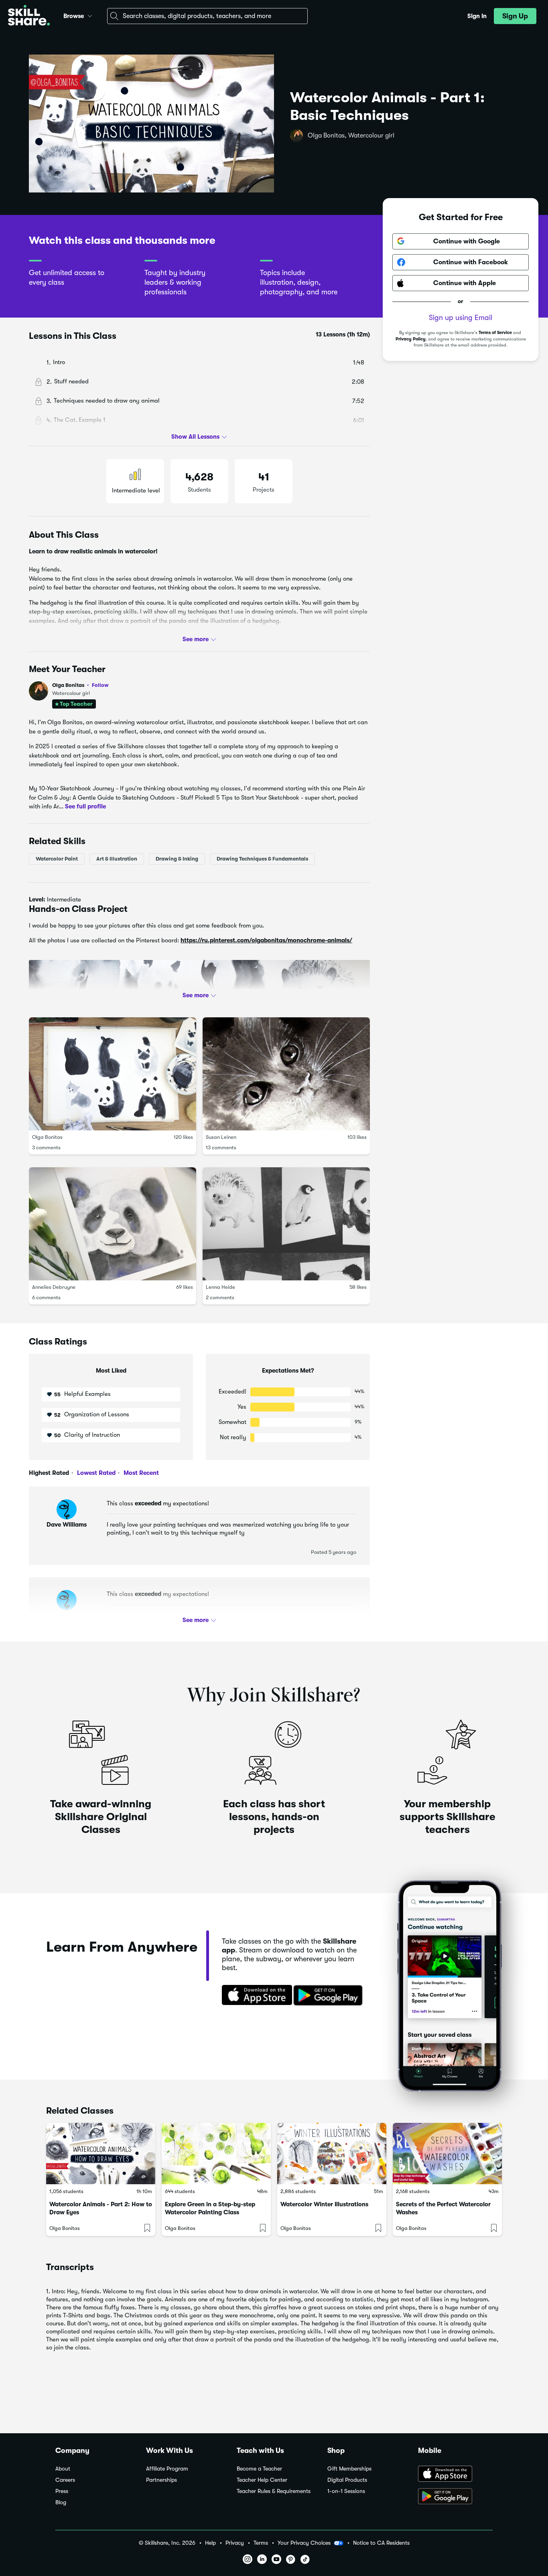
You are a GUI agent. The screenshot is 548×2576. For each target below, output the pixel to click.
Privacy (235, 2543)
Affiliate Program (167, 2469)
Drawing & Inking (177, 858)
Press (62, 2491)
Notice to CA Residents (381, 2543)
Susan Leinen (221, 1137)
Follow (100, 685)
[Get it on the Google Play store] (330, 1996)
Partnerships (161, 2480)
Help (210, 2543)
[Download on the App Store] (254, 1996)
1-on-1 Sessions (346, 2491)
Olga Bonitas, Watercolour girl (351, 136)
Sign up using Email (461, 318)
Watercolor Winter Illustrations (324, 2204)
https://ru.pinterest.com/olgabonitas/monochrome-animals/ (266, 940)
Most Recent (140, 1473)
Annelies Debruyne (54, 1287)
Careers (65, 2480)
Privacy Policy (411, 339)
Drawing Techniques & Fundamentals (262, 858)
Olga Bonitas (80, 685)
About (63, 2469)
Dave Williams (67, 1525)
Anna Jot (67, 1615)
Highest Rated (49, 1473)
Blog (61, 2502)
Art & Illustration (117, 858)
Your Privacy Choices (304, 2543)
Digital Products (347, 2480)
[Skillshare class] (101, 2154)
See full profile (85, 806)
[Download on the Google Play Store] (455, 2497)
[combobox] (207, 16)
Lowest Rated (95, 1473)
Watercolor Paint (57, 858)
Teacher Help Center (262, 2480)
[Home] (29, 16)
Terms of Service (495, 333)
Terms (261, 2543)
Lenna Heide (220, 1287)
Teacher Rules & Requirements (274, 2491)
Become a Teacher (259, 2469)
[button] (90, 15)
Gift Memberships (349, 2469)
